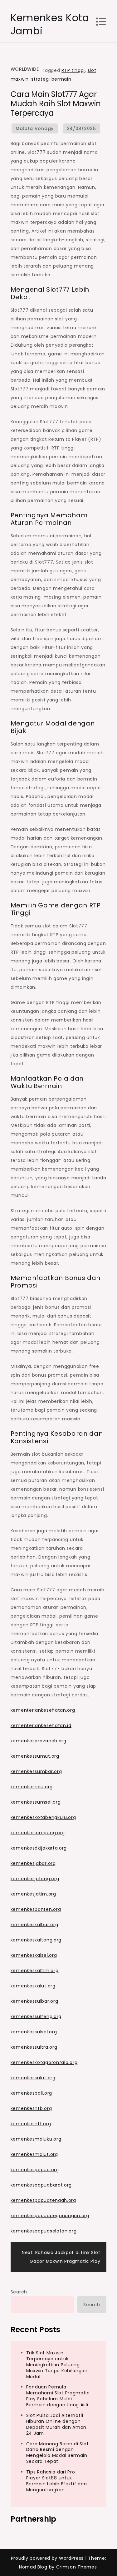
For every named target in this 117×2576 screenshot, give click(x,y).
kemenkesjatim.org (33, 1894)
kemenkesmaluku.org (36, 2139)
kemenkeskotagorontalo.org (44, 2062)
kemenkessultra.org (34, 2047)
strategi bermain (51, 79)
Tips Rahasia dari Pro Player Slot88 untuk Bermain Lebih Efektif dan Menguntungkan (57, 2481)
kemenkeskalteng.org (36, 1940)
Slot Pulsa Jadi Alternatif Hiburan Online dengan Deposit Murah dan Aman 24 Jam (56, 2424)
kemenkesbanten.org (36, 1909)
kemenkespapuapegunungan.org (50, 2216)
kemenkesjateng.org (35, 1879)
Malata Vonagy (35, 128)
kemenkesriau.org (32, 1787)
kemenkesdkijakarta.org (39, 1848)
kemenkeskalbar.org (34, 1925)
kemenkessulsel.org (34, 2032)
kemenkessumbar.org (36, 1771)
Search (19, 2292)
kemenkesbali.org (31, 2093)
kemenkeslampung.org (38, 1833)
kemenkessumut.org (35, 1756)
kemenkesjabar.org (33, 1863)
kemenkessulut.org (33, 2078)
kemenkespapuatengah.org (43, 2200)
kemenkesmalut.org (34, 2154)
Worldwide (25, 69)
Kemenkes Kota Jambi (50, 24)
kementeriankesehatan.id (41, 1725)
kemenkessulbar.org (34, 2001)
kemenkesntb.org (31, 2108)
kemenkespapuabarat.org (41, 2185)
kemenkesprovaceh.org (39, 1741)
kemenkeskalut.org (33, 1986)
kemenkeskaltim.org (35, 1971)
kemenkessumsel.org (36, 1802)
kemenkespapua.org (35, 2170)
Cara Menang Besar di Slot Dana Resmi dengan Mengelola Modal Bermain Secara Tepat (58, 2453)
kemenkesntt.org (31, 2124)
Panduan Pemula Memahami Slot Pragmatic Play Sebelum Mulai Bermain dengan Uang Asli (58, 2396)
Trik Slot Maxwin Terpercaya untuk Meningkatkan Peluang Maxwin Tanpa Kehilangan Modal (57, 2365)
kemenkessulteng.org (36, 2016)
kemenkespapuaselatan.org (44, 2231)
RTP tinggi (73, 70)
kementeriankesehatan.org (43, 1710)
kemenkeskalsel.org (34, 1955)
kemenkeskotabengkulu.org (43, 1817)
